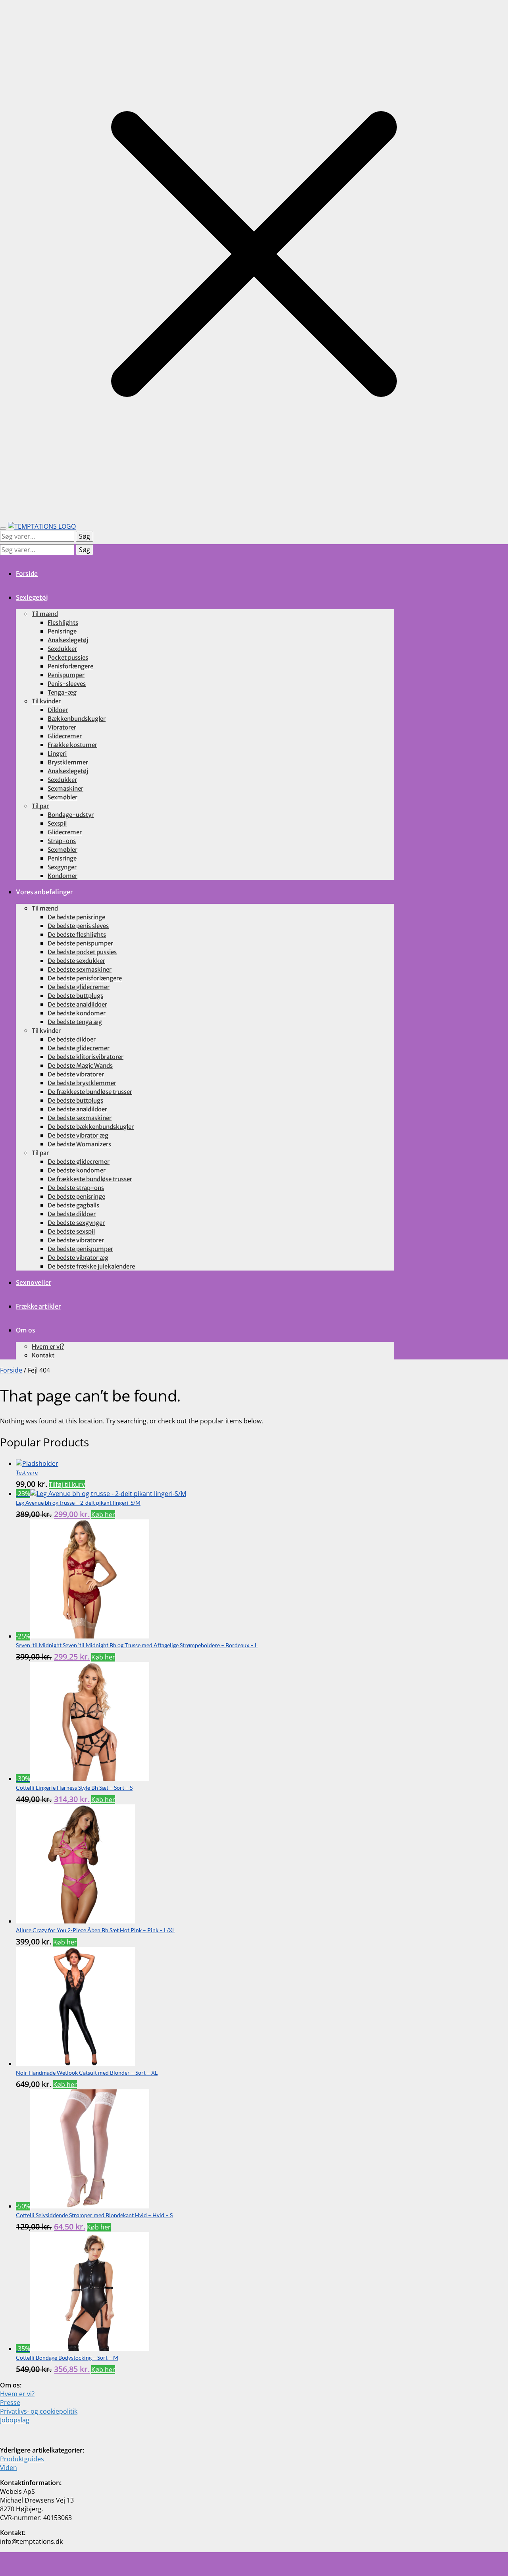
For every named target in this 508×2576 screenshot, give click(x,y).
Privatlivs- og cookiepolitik (39, 2411)
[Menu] (3, 529)
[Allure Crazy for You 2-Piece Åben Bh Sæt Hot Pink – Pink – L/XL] (75, 1921)
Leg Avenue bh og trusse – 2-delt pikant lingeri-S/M (78, 1503)
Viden (9, 2468)
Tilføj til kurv (67, 1484)
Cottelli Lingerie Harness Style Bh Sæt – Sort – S (74, 1788)
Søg (85, 536)
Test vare (27, 1472)
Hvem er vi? (17, 2394)
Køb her (103, 1515)
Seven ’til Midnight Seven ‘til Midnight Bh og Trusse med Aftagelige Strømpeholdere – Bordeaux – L (137, 1645)
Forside (11, 1370)
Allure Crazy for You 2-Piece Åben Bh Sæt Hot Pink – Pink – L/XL (95, 1930)
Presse (10, 2403)
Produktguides (22, 2459)
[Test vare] (37, 1463)
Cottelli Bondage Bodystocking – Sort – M (67, 2357)
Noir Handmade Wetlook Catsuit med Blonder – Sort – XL (87, 2073)
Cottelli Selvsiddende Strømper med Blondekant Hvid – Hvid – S (94, 2215)
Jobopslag (15, 2420)
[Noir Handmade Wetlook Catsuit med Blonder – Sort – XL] (75, 2064)
